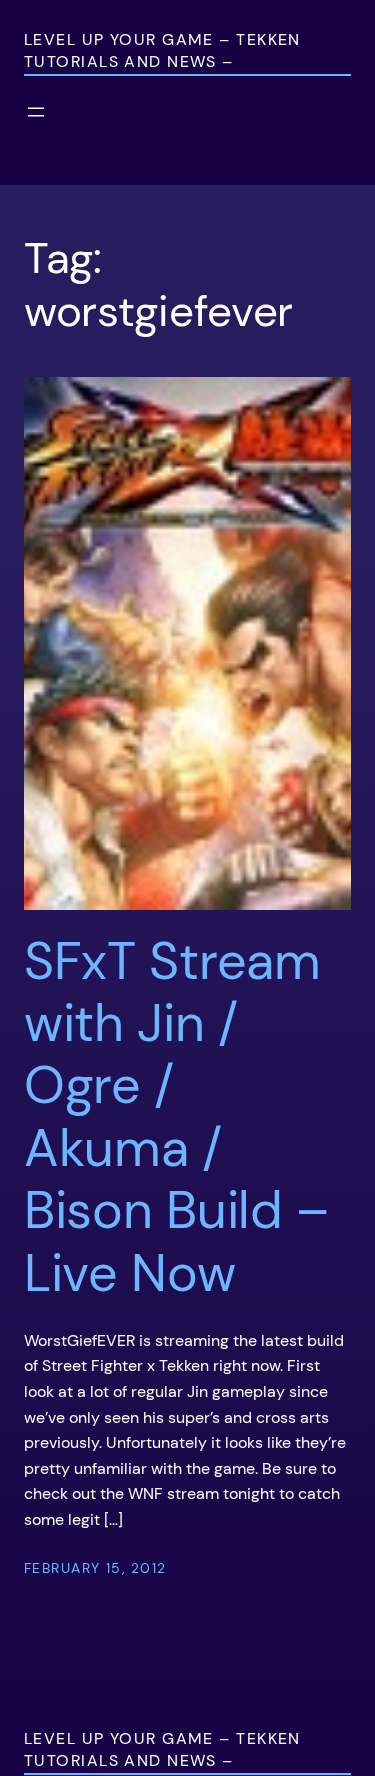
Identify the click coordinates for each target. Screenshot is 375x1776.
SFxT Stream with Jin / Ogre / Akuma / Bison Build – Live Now (176, 1117)
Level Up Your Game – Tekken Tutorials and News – (162, 50)
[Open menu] (36, 112)
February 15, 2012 (95, 1568)
